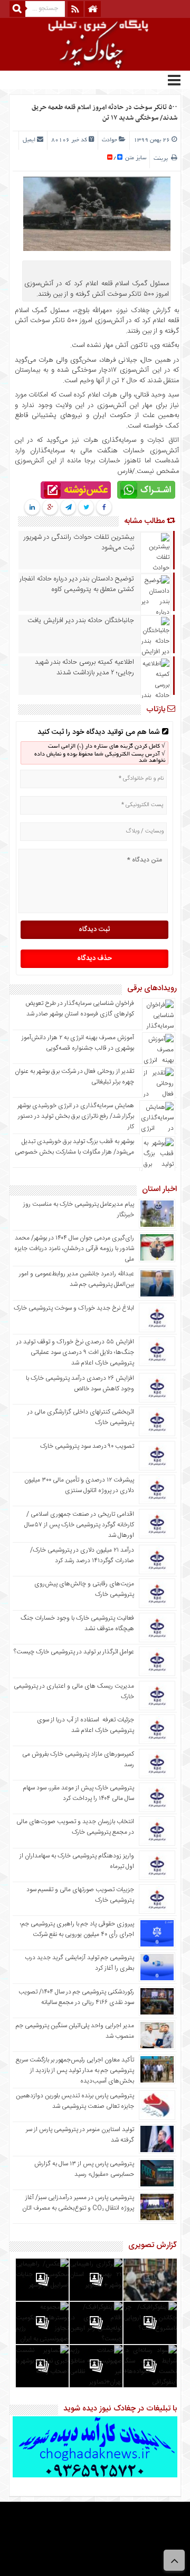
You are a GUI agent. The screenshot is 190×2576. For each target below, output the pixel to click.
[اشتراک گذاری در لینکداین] (32, 508)
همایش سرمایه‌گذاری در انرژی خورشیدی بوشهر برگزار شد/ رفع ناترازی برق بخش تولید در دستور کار (76, 1116)
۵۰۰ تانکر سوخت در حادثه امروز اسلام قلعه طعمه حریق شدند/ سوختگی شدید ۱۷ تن (104, 113)
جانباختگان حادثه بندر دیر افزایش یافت (81, 621)
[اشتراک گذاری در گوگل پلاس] (50, 508)
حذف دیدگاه (94, 958)
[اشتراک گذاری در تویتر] (86, 508)
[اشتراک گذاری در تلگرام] (68, 508)
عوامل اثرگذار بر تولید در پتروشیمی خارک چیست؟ (74, 1652)
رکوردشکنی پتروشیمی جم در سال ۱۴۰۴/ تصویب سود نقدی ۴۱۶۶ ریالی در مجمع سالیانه (76, 1997)
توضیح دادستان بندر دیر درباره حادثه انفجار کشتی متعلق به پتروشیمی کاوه (77, 584)
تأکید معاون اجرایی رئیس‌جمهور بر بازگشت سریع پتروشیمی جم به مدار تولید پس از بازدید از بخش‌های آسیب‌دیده (75, 2070)
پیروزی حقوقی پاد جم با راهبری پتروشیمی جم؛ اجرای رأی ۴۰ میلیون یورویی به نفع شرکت (77, 1929)
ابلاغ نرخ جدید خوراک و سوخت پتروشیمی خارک (74, 1308)
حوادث (110, 140)
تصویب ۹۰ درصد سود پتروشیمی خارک (87, 1446)
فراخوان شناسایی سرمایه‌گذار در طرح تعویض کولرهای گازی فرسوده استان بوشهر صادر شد (80, 1009)
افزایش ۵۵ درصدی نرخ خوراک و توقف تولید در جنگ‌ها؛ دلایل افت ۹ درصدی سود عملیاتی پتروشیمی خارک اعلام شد (75, 1352)
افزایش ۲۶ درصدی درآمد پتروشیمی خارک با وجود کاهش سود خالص (80, 1383)
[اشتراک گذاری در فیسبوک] (104, 508)
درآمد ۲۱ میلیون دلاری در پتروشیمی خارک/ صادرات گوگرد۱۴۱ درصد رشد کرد (82, 1555)
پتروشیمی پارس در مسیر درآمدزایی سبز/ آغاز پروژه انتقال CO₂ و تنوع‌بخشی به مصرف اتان (78, 2203)
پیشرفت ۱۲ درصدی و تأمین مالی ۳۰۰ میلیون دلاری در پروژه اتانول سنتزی (79, 1485)
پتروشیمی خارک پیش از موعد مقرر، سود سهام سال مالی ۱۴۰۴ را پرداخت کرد (78, 1793)
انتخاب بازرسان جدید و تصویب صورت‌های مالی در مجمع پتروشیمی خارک (75, 1827)
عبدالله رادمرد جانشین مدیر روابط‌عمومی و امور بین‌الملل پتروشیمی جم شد (77, 1279)
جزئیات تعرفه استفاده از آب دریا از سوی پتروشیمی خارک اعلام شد (85, 1725)
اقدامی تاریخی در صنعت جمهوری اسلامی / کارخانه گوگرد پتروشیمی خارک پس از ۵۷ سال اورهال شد (79, 1525)
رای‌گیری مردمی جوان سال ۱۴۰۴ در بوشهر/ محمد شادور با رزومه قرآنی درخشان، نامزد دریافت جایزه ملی (74, 1248)
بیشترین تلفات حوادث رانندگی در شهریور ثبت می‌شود (79, 543)
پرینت (162, 159)
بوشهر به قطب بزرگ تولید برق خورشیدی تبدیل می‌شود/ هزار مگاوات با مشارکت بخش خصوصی (74, 1147)
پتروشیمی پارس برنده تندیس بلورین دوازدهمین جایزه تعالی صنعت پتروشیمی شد (75, 2101)
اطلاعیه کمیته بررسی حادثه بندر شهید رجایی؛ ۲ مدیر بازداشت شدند (84, 667)
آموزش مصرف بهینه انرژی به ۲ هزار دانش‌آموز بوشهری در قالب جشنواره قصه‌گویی (78, 1043)
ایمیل (29, 140)
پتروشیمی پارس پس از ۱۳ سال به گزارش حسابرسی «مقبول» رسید (84, 2169)
